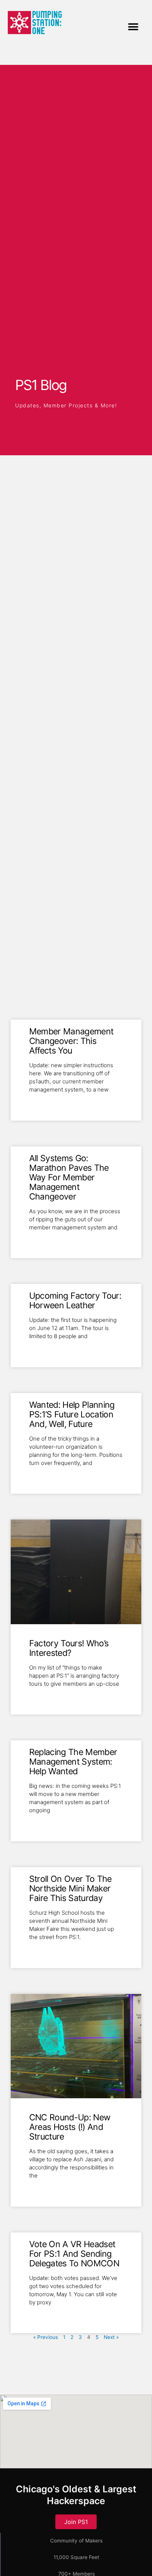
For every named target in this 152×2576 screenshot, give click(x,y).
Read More (43, 1101)
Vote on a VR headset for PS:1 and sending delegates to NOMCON (74, 2254)
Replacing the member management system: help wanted (73, 1762)
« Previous (46, 2337)
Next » (111, 2337)
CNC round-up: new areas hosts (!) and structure (70, 2127)
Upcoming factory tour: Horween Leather (75, 1301)
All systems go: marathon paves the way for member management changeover (69, 1177)
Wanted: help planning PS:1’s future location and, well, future (72, 1414)
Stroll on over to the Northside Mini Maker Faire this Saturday (70, 1889)
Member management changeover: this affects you (71, 1041)
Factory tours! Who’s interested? (69, 1648)
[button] (133, 27)
